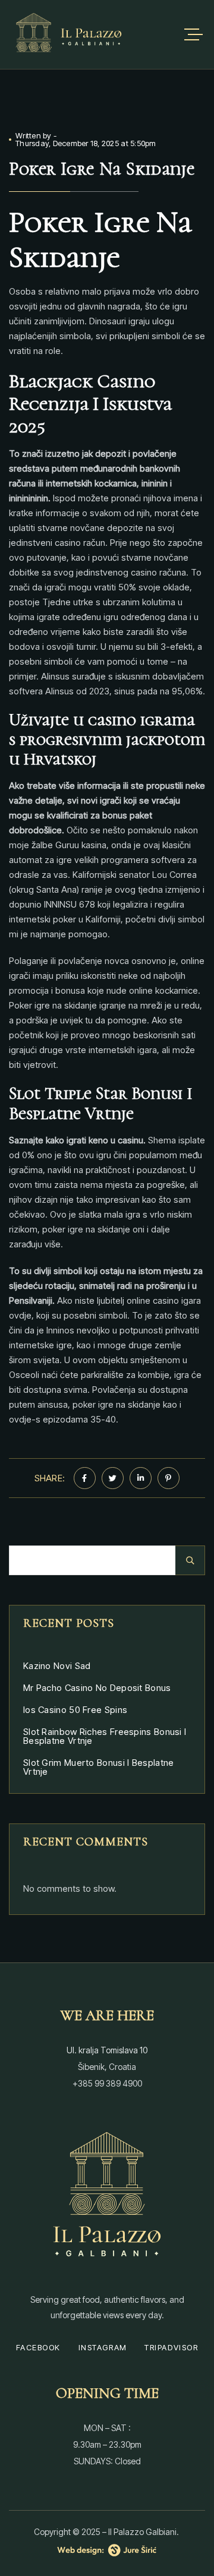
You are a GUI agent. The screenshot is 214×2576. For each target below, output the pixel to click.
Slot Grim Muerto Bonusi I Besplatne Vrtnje (99, 1767)
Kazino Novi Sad (57, 1666)
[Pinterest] (169, 1478)
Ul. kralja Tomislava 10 (107, 2050)
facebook (38, 2347)
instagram (103, 2347)
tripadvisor (171, 2347)
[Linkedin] (141, 1478)
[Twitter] (113, 1478)
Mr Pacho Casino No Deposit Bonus (97, 1688)
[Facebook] (85, 1478)
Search (190, 1560)
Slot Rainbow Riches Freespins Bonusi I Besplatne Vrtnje (105, 1736)
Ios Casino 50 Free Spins (75, 1710)
